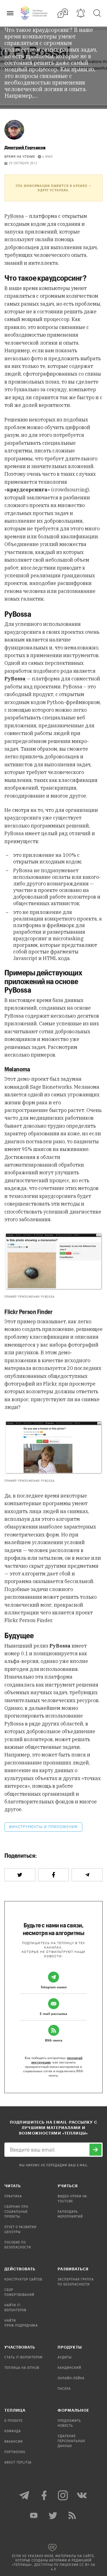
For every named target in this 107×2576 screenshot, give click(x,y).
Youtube (34, 2515)
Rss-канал (73, 2515)
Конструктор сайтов (23, 2280)
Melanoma (17, 1069)
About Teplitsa (18, 2463)
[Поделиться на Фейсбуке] (54, 1875)
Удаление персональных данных (71, 2441)
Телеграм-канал (25, 2495)
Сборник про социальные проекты (16, 2212)
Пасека (64, 2389)
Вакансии (14, 2442)
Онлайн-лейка (71, 2378)
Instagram (63, 2495)
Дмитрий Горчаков (25, 147)
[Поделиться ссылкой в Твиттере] (20, 1875)
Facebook (44, 2495)
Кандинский (69, 2368)
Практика (13, 2197)
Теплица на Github (22, 2368)
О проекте (13, 2421)
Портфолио (15, 2452)
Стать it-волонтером (23, 2358)
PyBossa (14, 216)
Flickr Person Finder (28, 1311)
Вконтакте (82, 2495)
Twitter (54, 2515)
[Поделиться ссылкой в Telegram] (87, 1875)
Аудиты (65, 2358)
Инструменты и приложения (45, 1827)
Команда (13, 2431)
